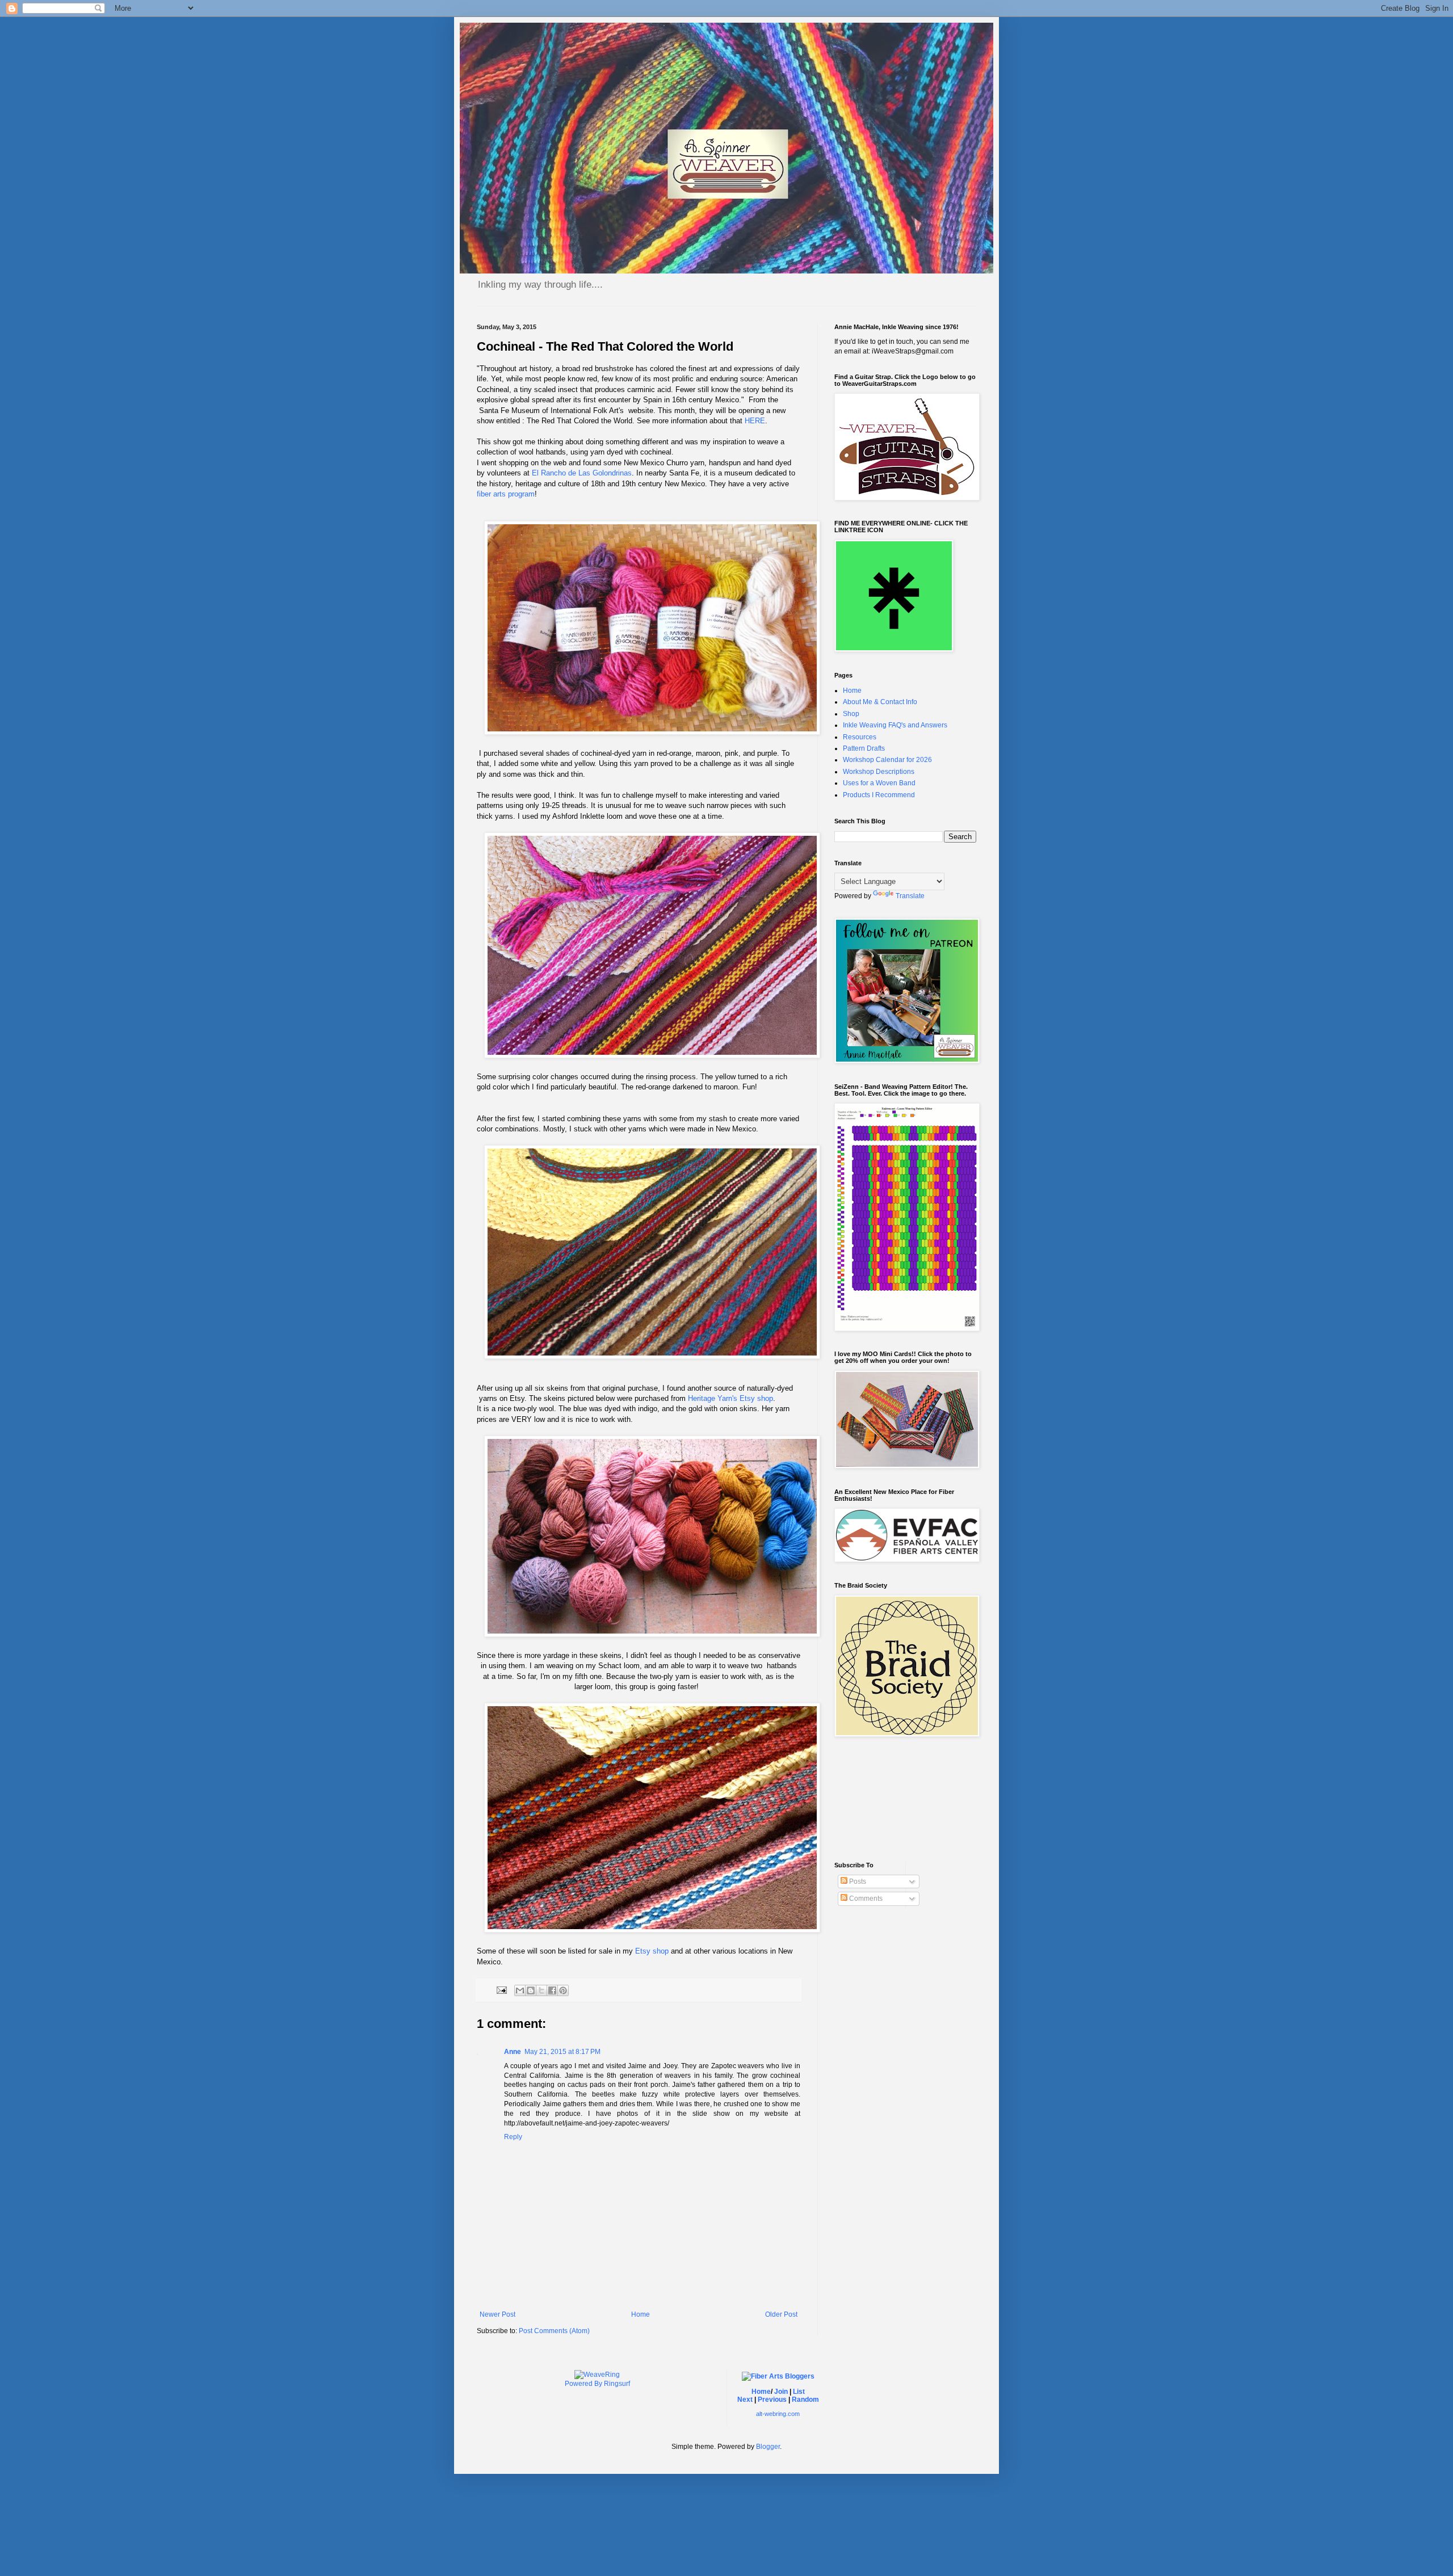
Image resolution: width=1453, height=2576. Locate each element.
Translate (910, 896)
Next (745, 2400)
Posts (857, 1882)
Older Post (781, 2314)
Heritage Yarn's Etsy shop (730, 1398)
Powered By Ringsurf (597, 2384)
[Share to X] (541, 1990)
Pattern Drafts (864, 748)
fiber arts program (506, 494)
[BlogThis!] (531, 1990)
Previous (772, 2400)
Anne (513, 2052)
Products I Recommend (879, 795)
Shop (851, 714)
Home (641, 2314)
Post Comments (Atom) (554, 2331)
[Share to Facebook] (552, 1990)
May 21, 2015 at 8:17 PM (562, 2052)
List (799, 2392)
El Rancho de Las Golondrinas (582, 473)
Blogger (768, 2447)
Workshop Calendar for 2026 (887, 760)
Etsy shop (652, 1951)
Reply (513, 2137)
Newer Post (497, 2314)
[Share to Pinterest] (563, 1990)
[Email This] (520, 1990)
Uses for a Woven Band (879, 783)
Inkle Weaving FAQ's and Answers (895, 725)
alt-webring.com (778, 2414)
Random (805, 2400)
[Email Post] (501, 1989)
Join (781, 2392)
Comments (865, 1899)
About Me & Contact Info (880, 702)
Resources (860, 737)
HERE (755, 421)
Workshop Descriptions (879, 772)
